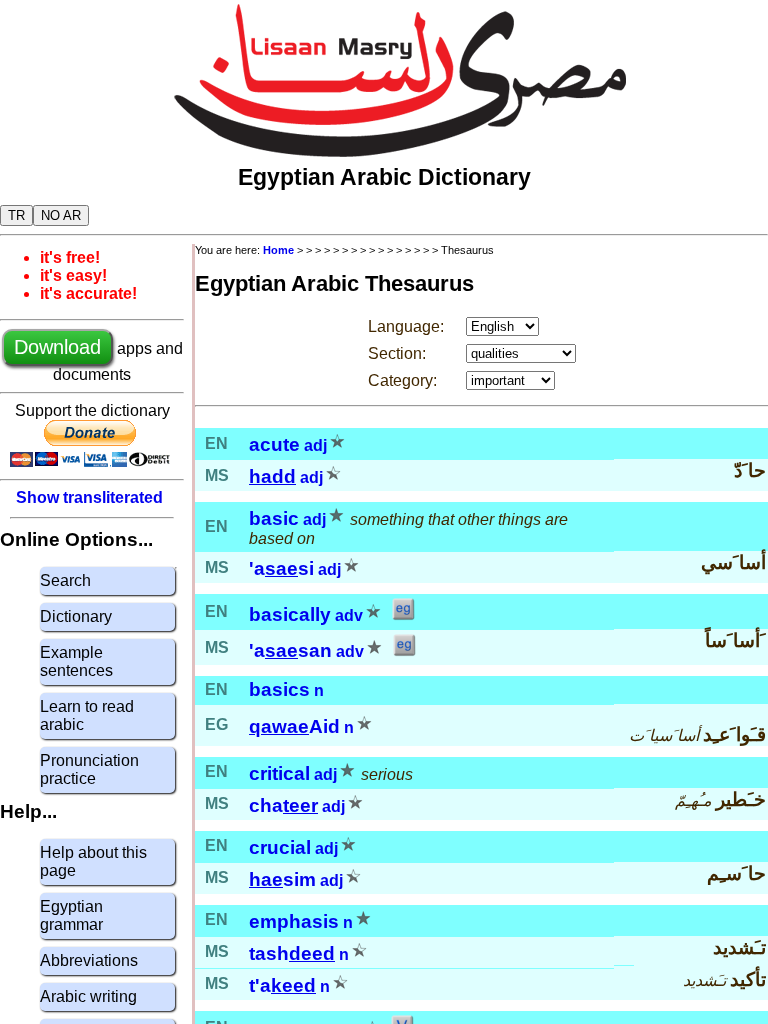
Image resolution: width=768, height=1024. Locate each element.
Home (278, 250)
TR (16, 215)
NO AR (61, 215)
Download (57, 347)
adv (349, 615)
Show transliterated (89, 497)
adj (315, 445)
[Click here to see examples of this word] (403, 615)
